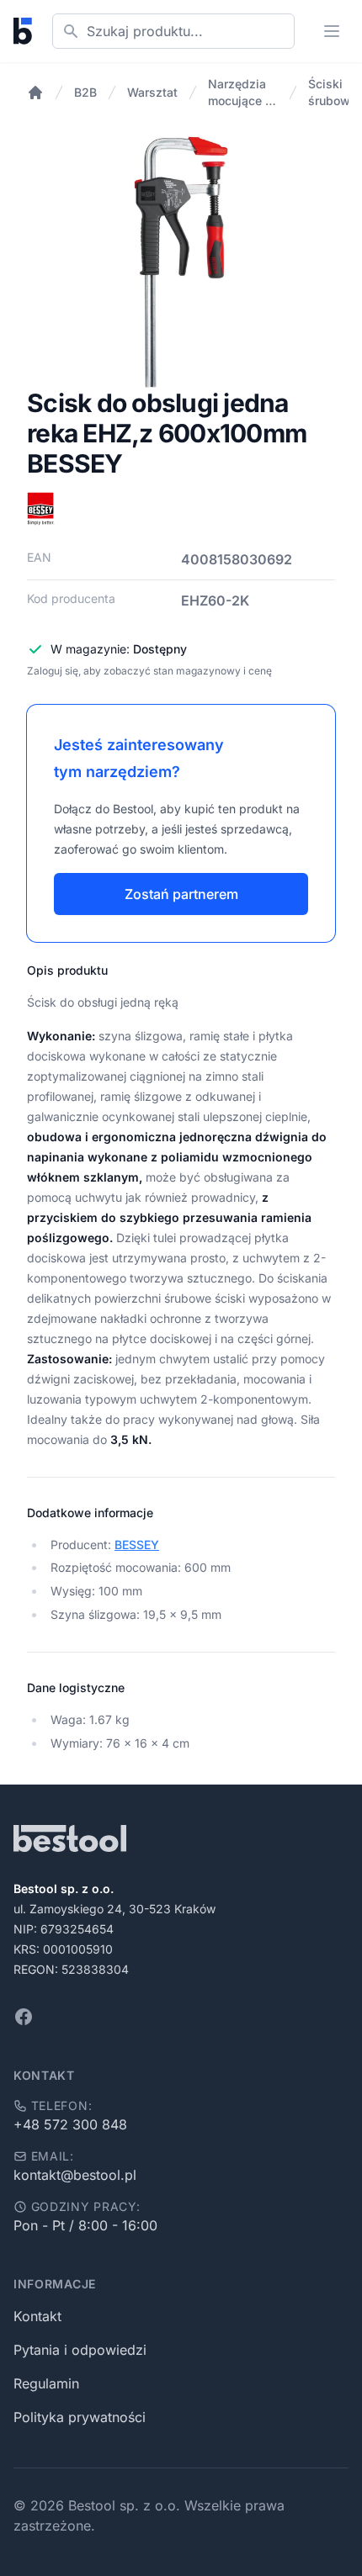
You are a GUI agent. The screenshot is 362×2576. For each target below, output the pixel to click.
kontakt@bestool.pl (75, 2175)
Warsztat (152, 92)
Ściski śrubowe (333, 92)
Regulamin (46, 2383)
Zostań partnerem (181, 894)
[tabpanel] (181, 262)
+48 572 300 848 (70, 2124)
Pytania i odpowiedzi (80, 2350)
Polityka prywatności (80, 2417)
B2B (85, 92)
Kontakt (37, 2316)
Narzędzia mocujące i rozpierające (243, 93)
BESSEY (137, 1545)
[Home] (35, 93)
